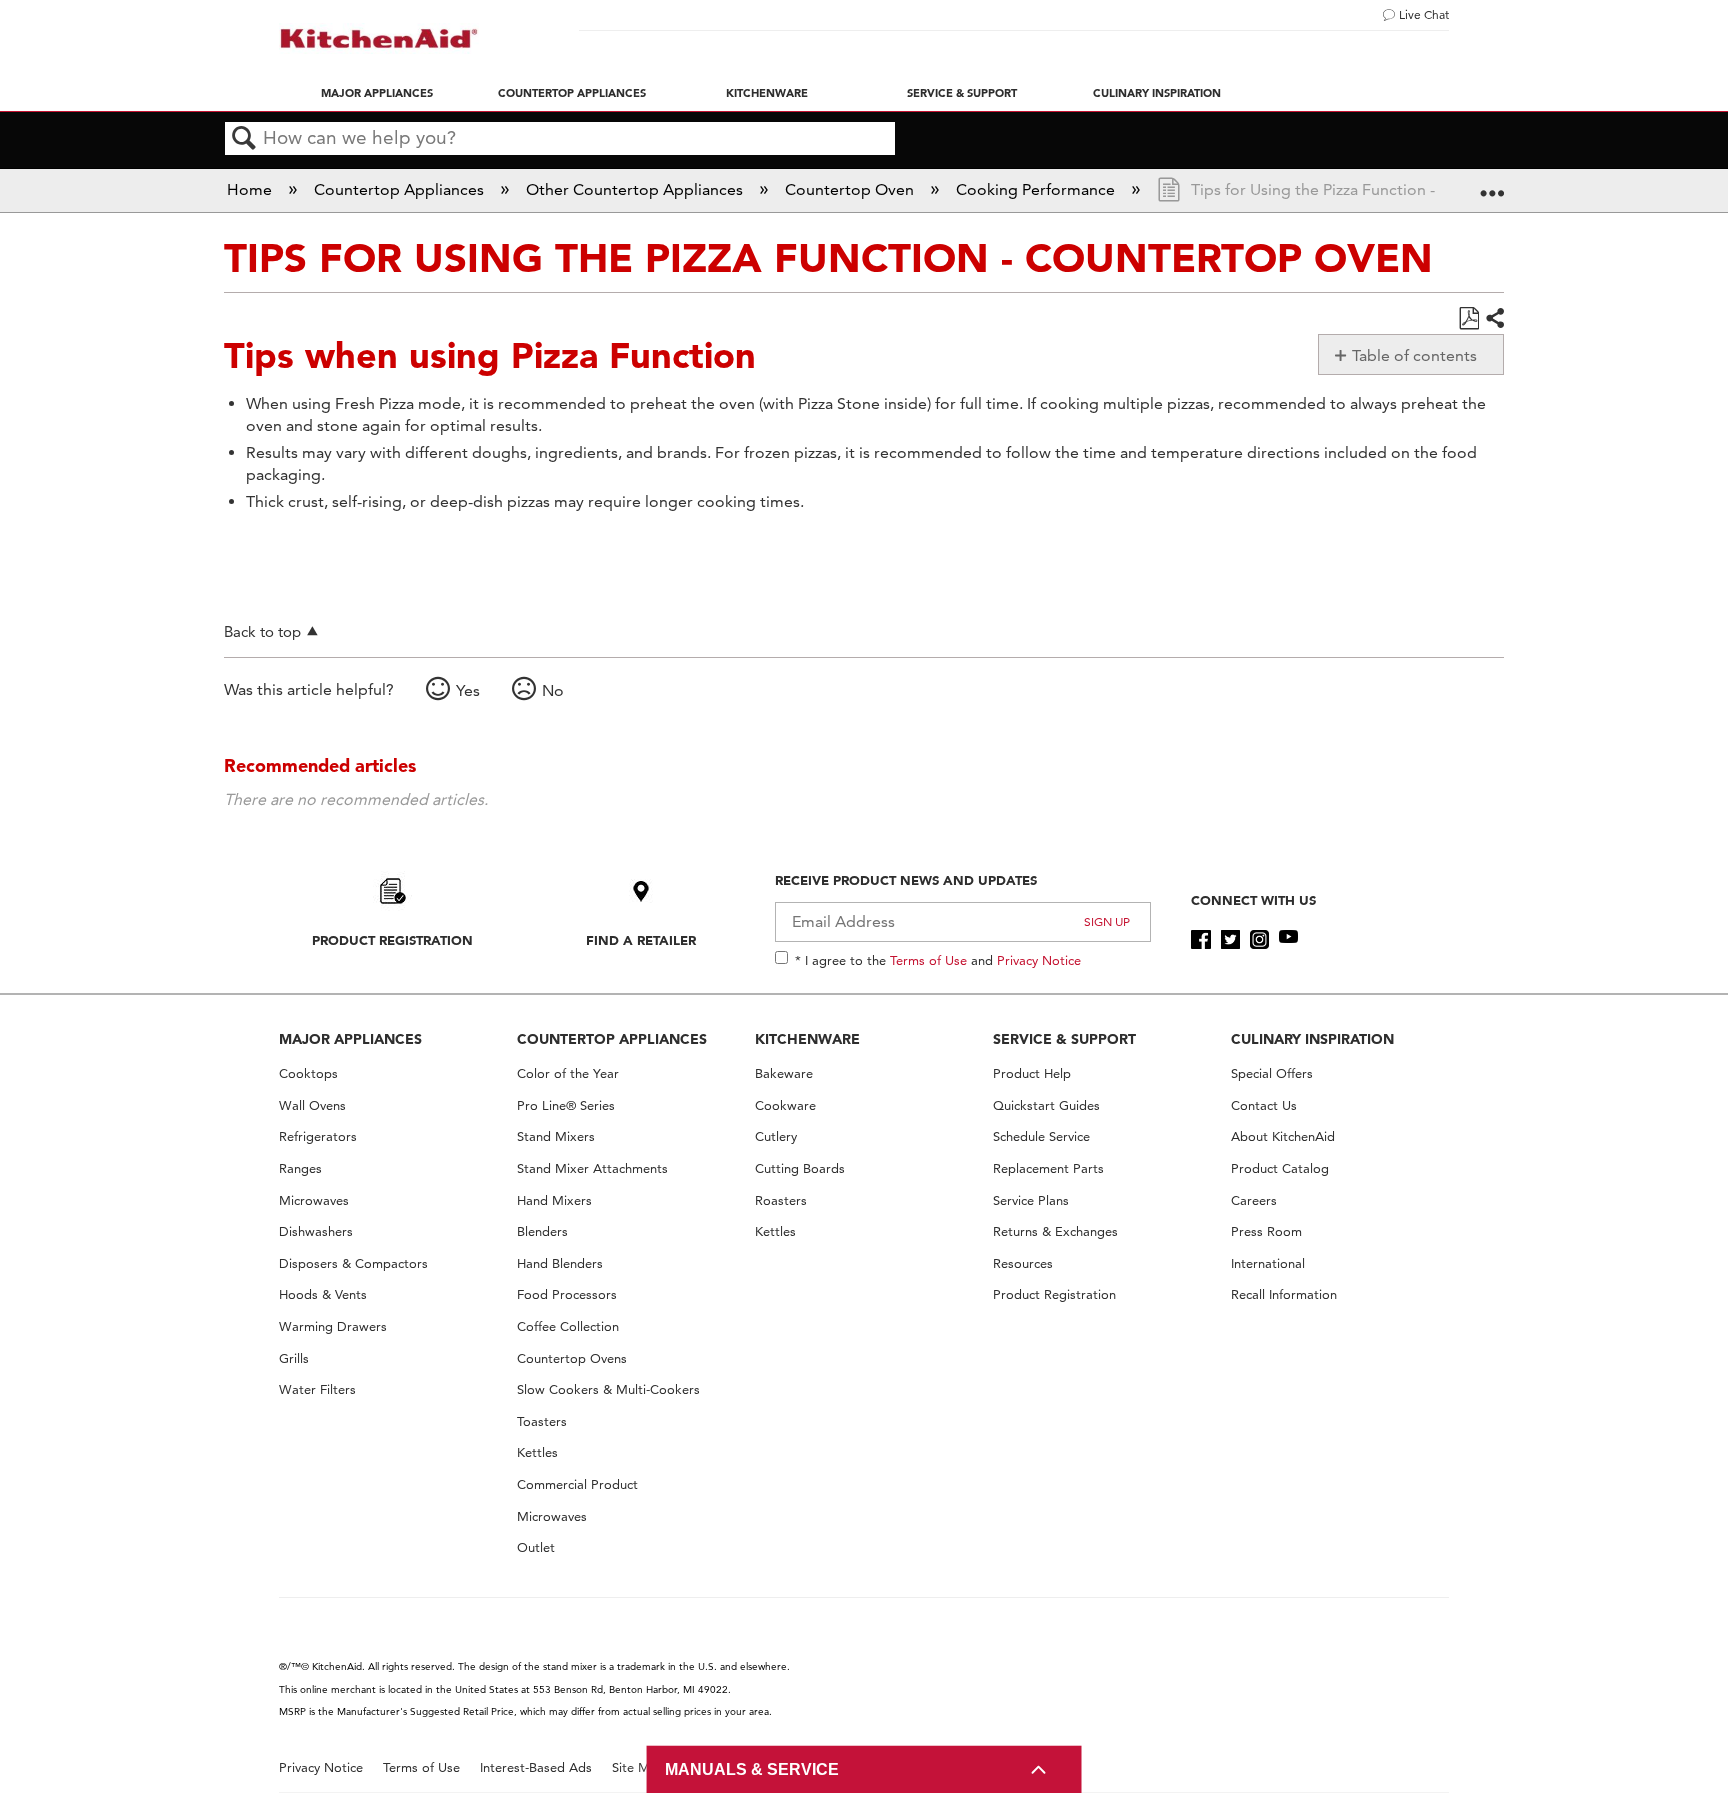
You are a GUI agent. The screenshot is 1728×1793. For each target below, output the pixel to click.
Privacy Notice (1039, 960)
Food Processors (567, 1294)
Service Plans (1031, 1200)
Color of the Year (568, 1073)
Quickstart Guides (1046, 1105)
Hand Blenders (560, 1263)
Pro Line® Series (566, 1105)
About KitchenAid (1283, 1136)
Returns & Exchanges (1055, 1231)
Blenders (542, 1231)
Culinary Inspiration (1157, 93)
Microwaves (314, 1200)
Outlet (536, 1547)
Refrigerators (318, 1136)
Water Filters (317, 1389)
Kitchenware (767, 93)
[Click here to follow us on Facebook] (1200, 940)
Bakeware (784, 1073)
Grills (294, 1358)
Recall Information (1284, 1294)
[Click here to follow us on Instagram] (1259, 940)
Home (251, 189)
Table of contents (1414, 355)
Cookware (785, 1105)
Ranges (300, 1168)
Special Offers (1272, 1073)
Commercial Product (577, 1484)
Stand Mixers (556, 1136)
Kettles (537, 1452)
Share (1494, 319)
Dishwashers (316, 1231)
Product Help (1032, 1073)
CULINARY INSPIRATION (1312, 1039)
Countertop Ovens (572, 1358)
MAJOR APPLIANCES (350, 1039)
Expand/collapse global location (1492, 184)
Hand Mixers (554, 1200)
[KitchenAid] (379, 38)
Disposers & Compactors (353, 1263)
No (553, 690)
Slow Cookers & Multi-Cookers (608, 1389)
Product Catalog (1280, 1168)
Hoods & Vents (323, 1294)
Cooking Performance (1037, 189)
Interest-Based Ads (536, 1767)
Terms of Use (928, 960)
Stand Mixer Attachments (592, 1168)
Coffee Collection (568, 1326)
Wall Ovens (312, 1105)
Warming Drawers (333, 1326)
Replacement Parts (1048, 1168)
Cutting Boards (800, 1168)
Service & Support (962, 93)
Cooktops (308, 1073)
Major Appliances (377, 93)
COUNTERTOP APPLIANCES (612, 1039)
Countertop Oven (851, 189)
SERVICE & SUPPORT (1064, 1039)
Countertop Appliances (572, 93)
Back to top (262, 631)
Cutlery (776, 1136)
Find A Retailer (641, 940)
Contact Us (1264, 1105)
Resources (1023, 1263)
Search (244, 139)
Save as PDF (1468, 319)
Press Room (1266, 1231)
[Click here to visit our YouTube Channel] (1288, 940)
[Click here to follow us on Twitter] (1230, 940)
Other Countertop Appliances (636, 189)
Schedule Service (1041, 1136)
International (1268, 1263)
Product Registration (392, 940)
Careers (1254, 1200)
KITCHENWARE (807, 1039)
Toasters (542, 1421)
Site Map (638, 1767)
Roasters (781, 1200)
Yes (468, 690)
